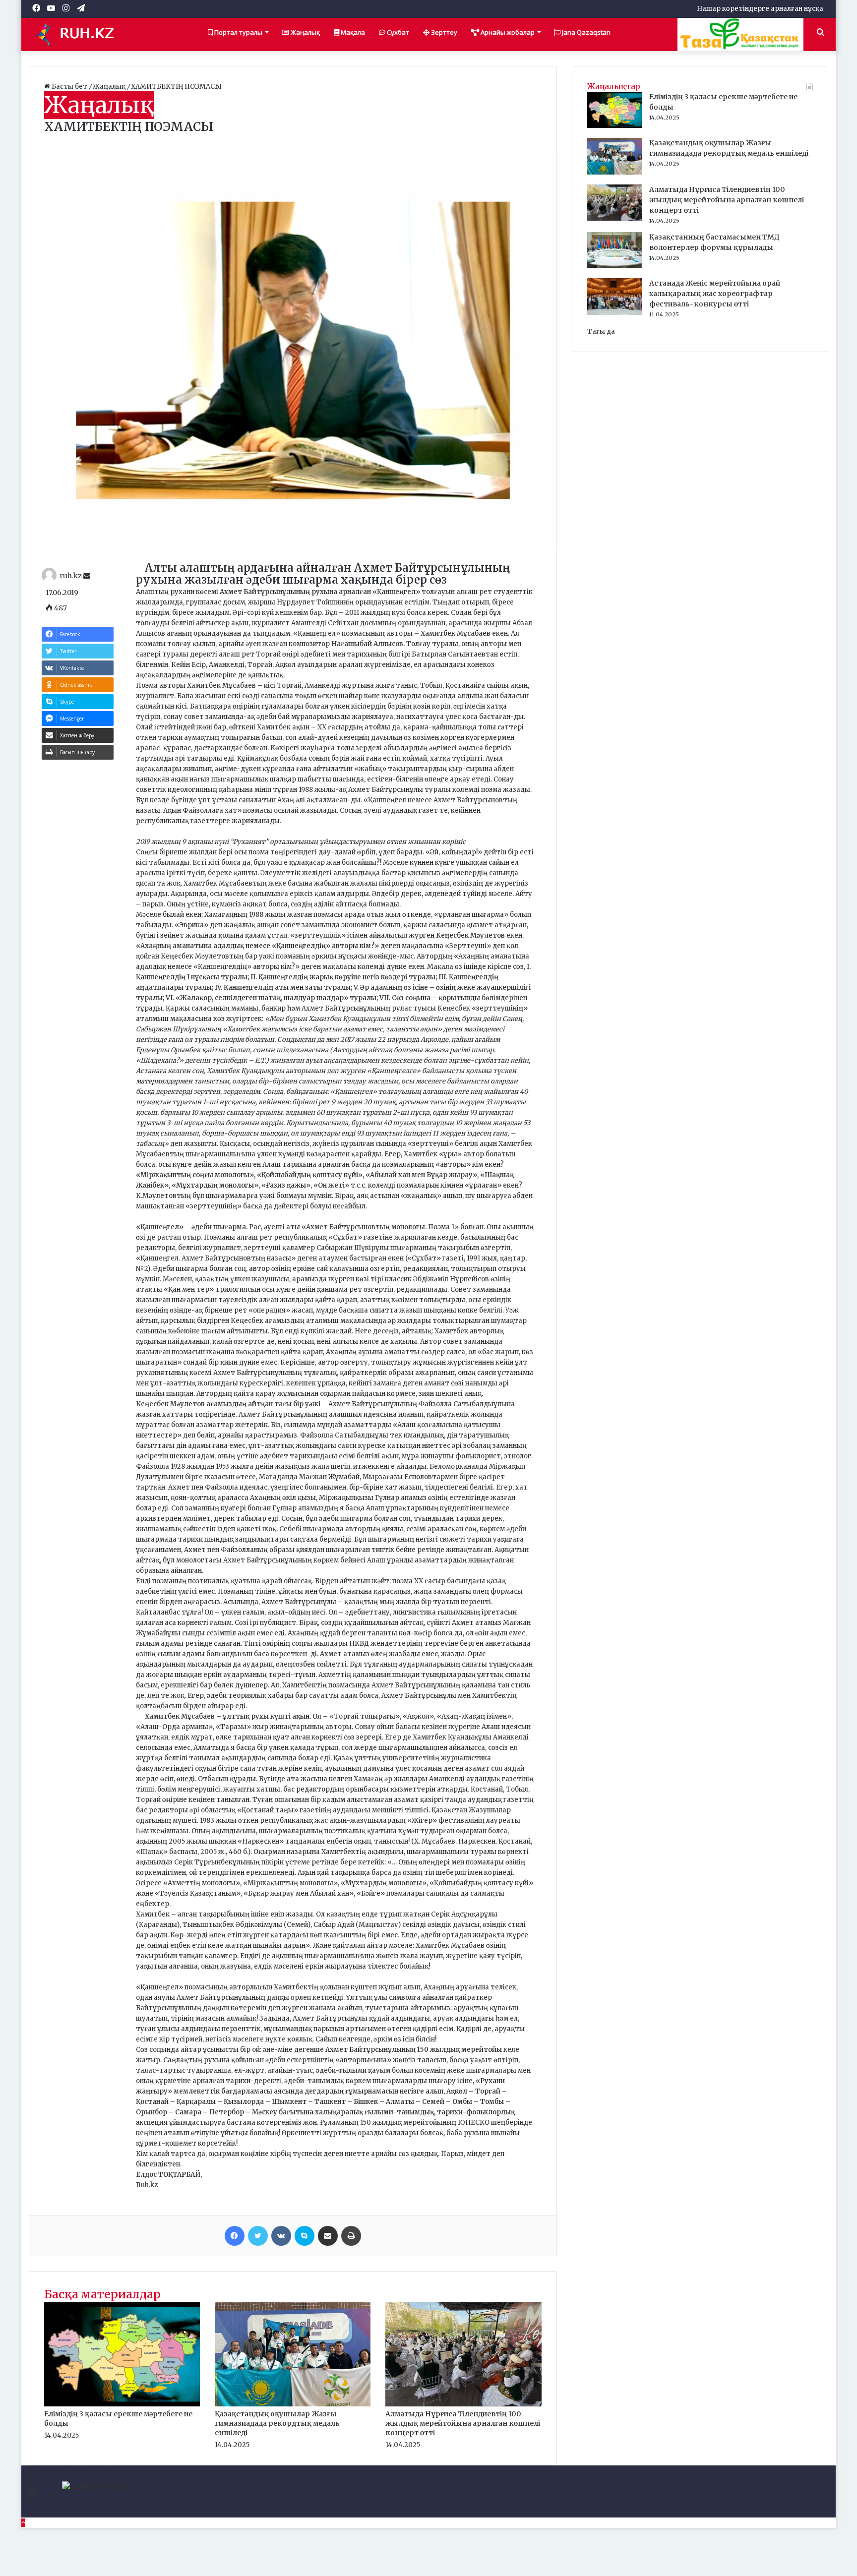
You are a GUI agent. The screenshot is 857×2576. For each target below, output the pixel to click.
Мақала (352, 32)
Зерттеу (443, 32)
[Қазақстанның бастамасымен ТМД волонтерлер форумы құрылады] (614, 266)
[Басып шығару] (351, 2236)
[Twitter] (258, 2236)
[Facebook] (235, 2236)
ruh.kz (71, 576)
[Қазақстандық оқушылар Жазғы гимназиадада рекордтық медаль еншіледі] (293, 2404)
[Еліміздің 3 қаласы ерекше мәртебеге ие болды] (122, 2404)
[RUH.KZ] (78, 34)
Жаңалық (305, 32)
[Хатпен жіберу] (328, 2236)
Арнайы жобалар (507, 32)
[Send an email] (87, 576)
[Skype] (305, 2236)
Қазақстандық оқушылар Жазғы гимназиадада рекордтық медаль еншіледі (277, 2423)
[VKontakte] (281, 2236)
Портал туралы (238, 32)
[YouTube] (32, 2491)
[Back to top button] (23, 2523)
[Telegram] (32, 2512)
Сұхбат (397, 32)
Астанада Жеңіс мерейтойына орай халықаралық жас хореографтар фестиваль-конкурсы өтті (715, 294)
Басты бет (69, 87)
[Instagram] (31, 2502)
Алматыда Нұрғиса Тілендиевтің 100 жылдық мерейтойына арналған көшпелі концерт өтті (463, 2423)
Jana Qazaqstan (585, 32)
